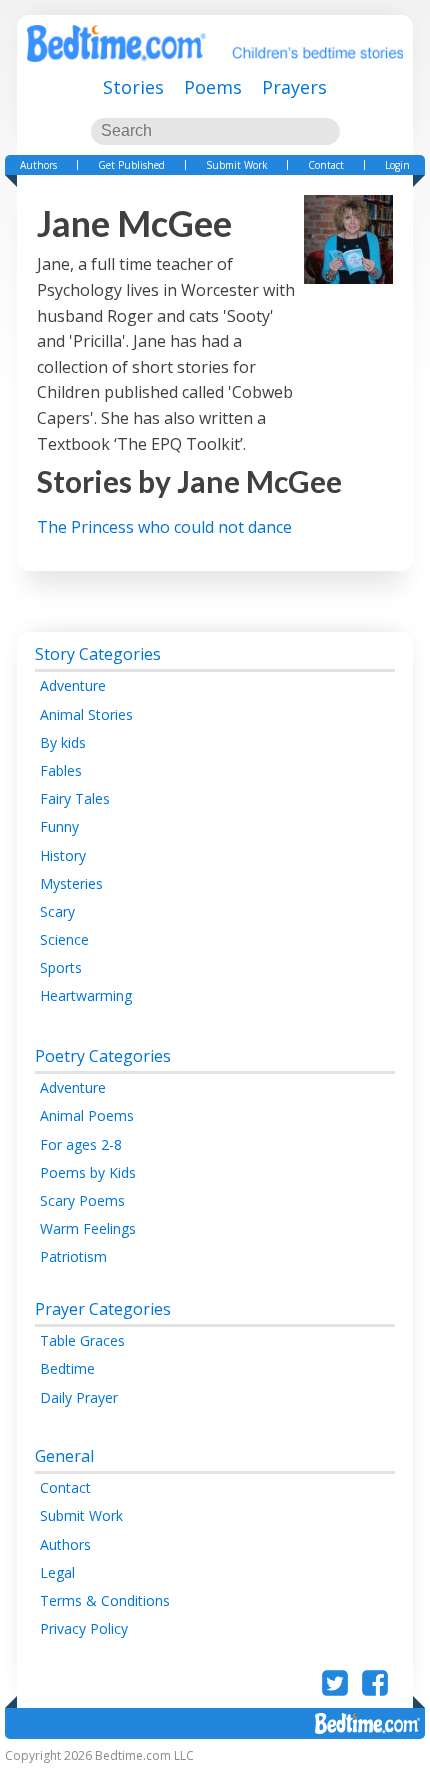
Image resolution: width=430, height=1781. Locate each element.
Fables (61, 770)
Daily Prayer (79, 1397)
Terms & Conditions (105, 1600)
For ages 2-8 (81, 1144)
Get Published (131, 165)
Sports (61, 967)
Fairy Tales (75, 798)
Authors (38, 165)
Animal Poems (87, 1115)
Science (64, 939)
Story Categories (98, 654)
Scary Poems (82, 1200)
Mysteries (71, 883)
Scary (57, 911)
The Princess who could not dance (164, 527)
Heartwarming (86, 995)
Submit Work (237, 165)
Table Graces (82, 1340)
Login (397, 165)
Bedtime (67, 1368)
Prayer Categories (103, 1309)
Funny (59, 826)
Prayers (294, 87)
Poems (213, 87)
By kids (63, 742)
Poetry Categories (103, 1056)
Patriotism (73, 1256)
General (64, 1456)
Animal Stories (86, 714)
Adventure (73, 685)
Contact (326, 165)
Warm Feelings (88, 1228)
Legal (57, 1572)
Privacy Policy (84, 1628)
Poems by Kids (88, 1172)
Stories (133, 87)
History (63, 855)
